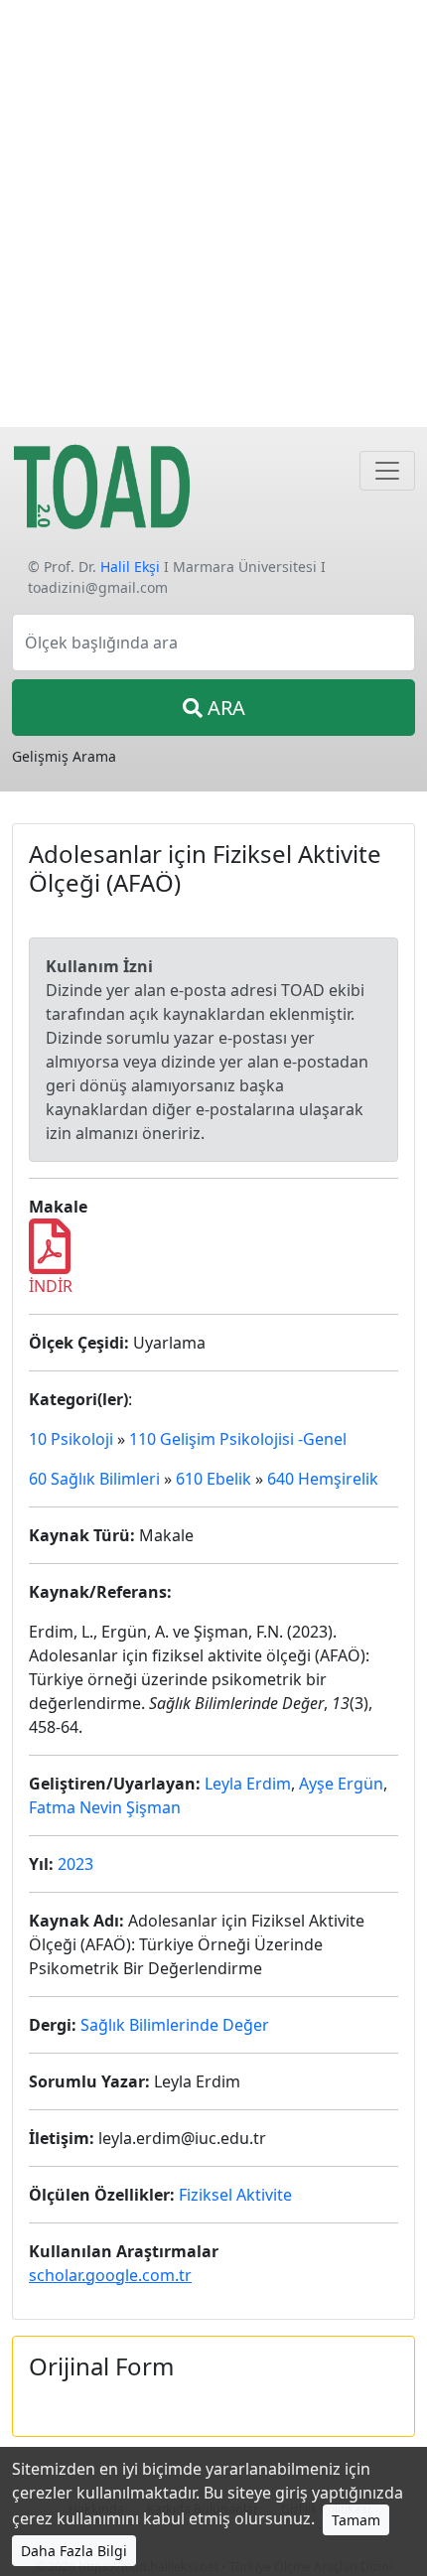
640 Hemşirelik (323, 1479)
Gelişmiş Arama (64, 756)
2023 (75, 1864)
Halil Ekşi (130, 567)
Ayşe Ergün (341, 1784)
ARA (224, 708)
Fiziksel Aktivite (235, 2195)
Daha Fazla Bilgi (74, 2551)
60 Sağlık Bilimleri (94, 1479)
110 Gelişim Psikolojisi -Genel (238, 1439)
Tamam (356, 2520)
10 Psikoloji (71, 1439)
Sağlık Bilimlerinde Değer (175, 2025)
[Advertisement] (213, 214)
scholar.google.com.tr (110, 2275)
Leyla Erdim (248, 1784)
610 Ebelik (213, 1479)
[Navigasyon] (387, 471)
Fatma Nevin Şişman (105, 1807)
